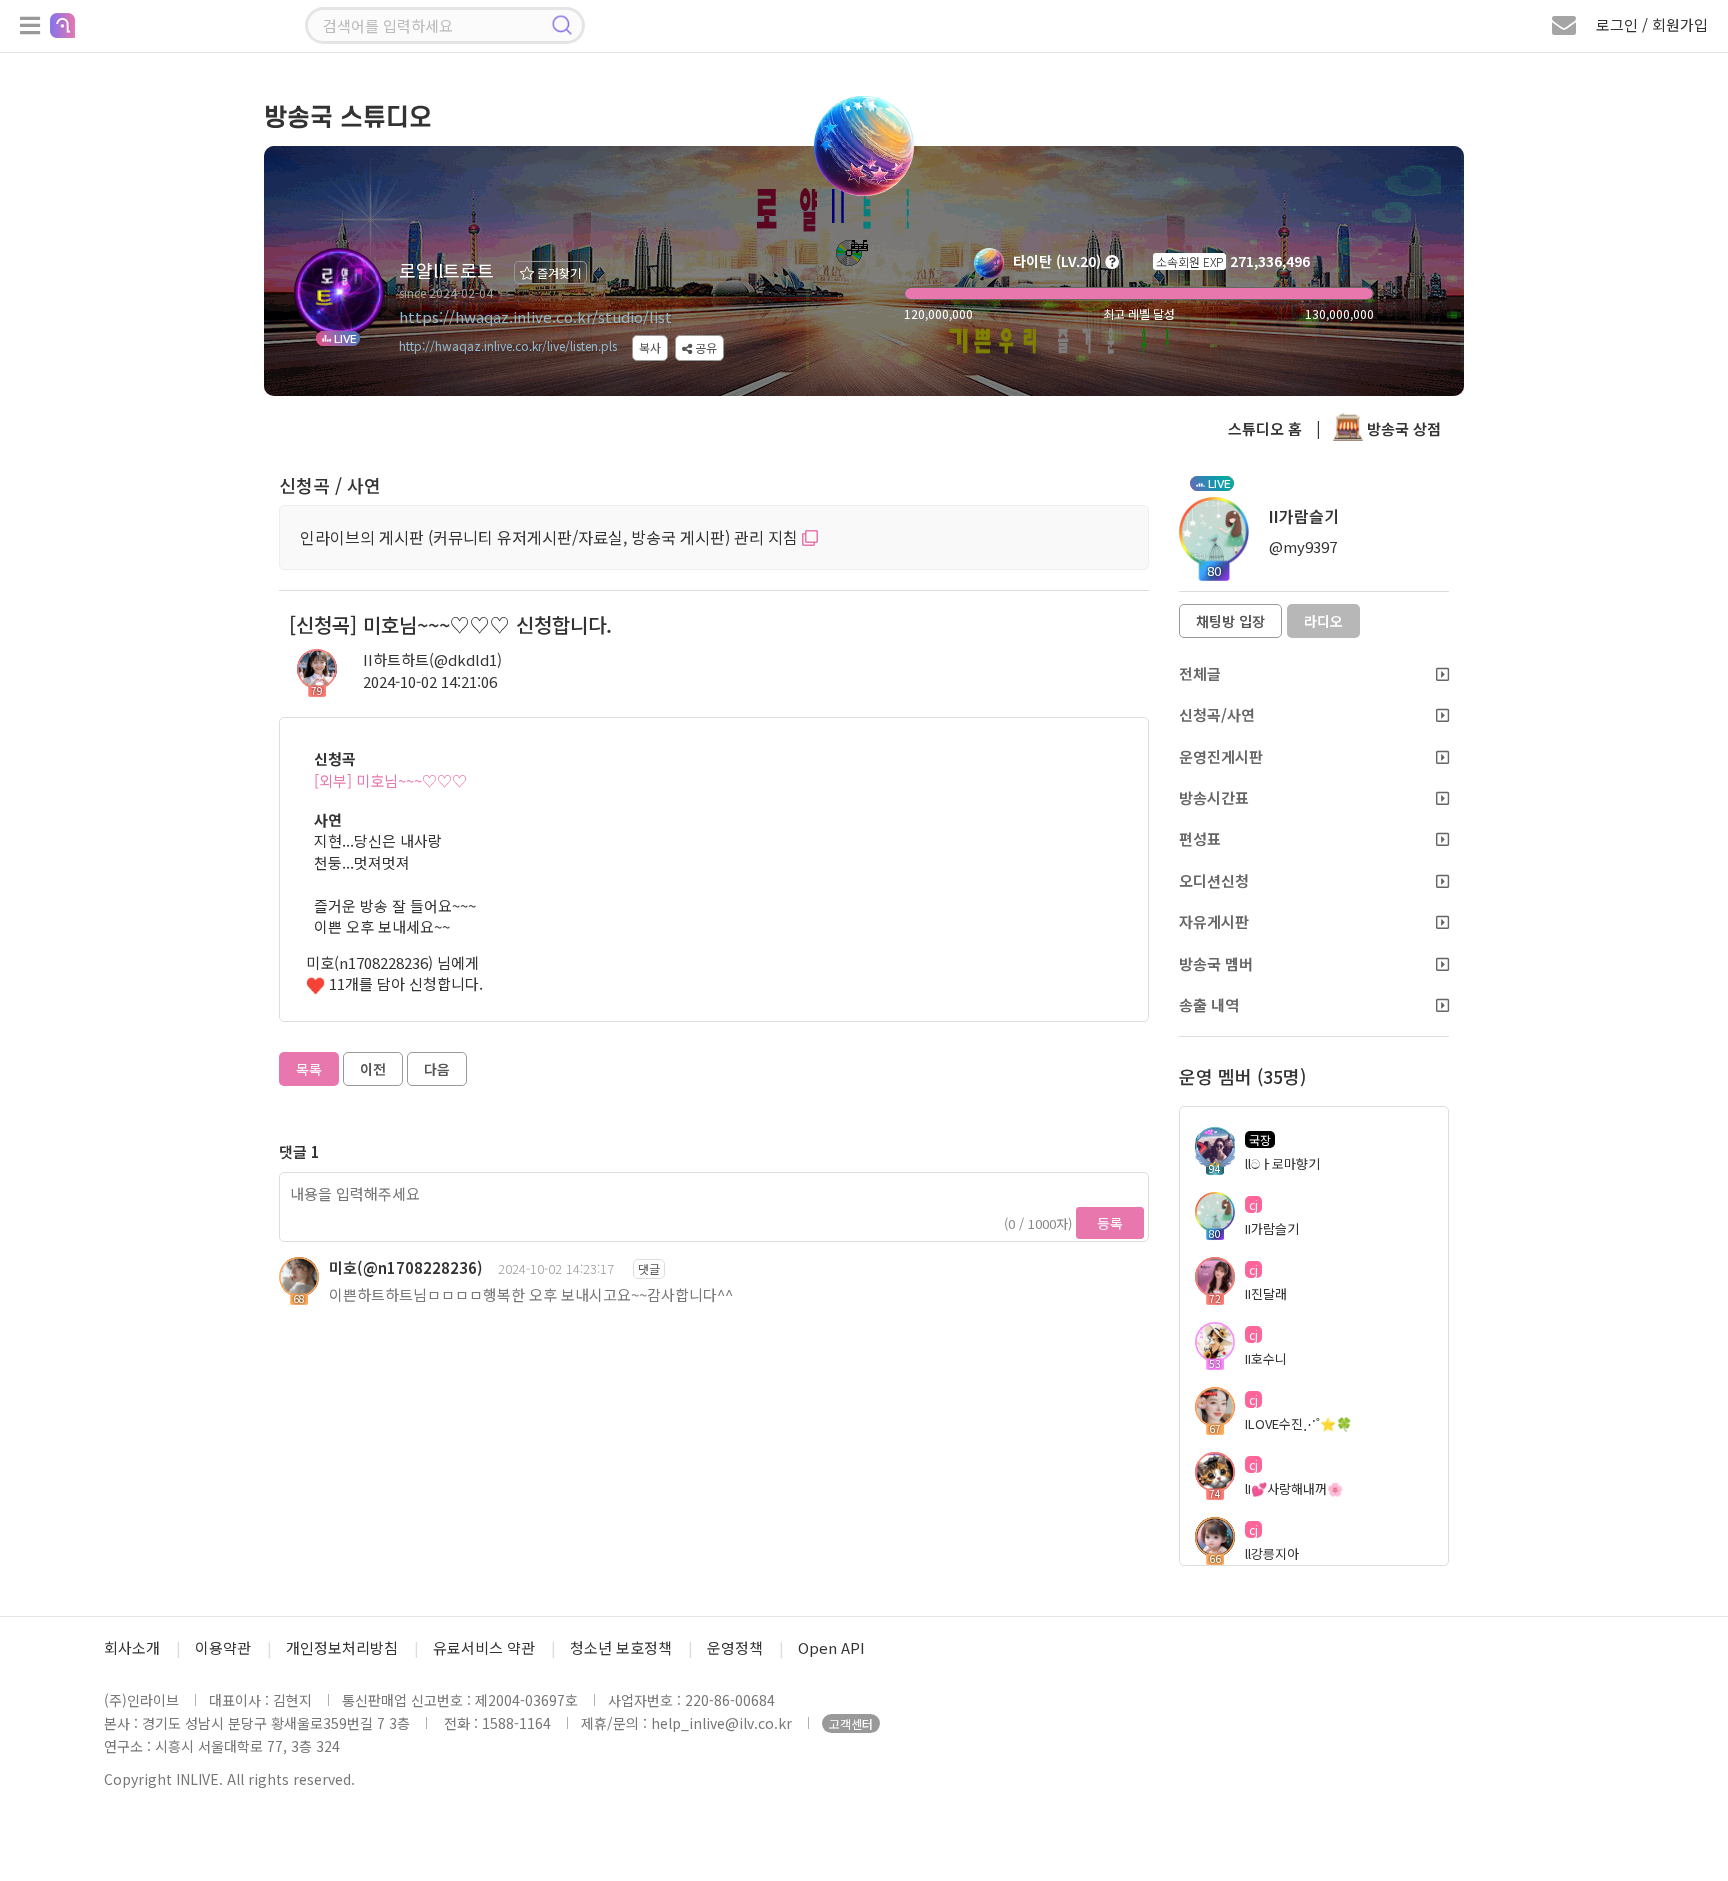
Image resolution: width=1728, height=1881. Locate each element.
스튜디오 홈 (1265, 428)
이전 (373, 1069)
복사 (650, 347)
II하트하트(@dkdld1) (432, 659)
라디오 (1323, 621)
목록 (309, 1069)
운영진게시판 (1221, 756)
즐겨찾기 (557, 272)
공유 (704, 347)
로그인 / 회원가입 (1652, 24)
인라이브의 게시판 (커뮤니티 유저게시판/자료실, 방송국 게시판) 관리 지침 (551, 537)
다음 (437, 1069)
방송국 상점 (1402, 428)
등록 (1110, 1223)
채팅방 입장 (1230, 621)
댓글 (649, 1268)
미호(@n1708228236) (406, 1267)
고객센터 (851, 1723)
